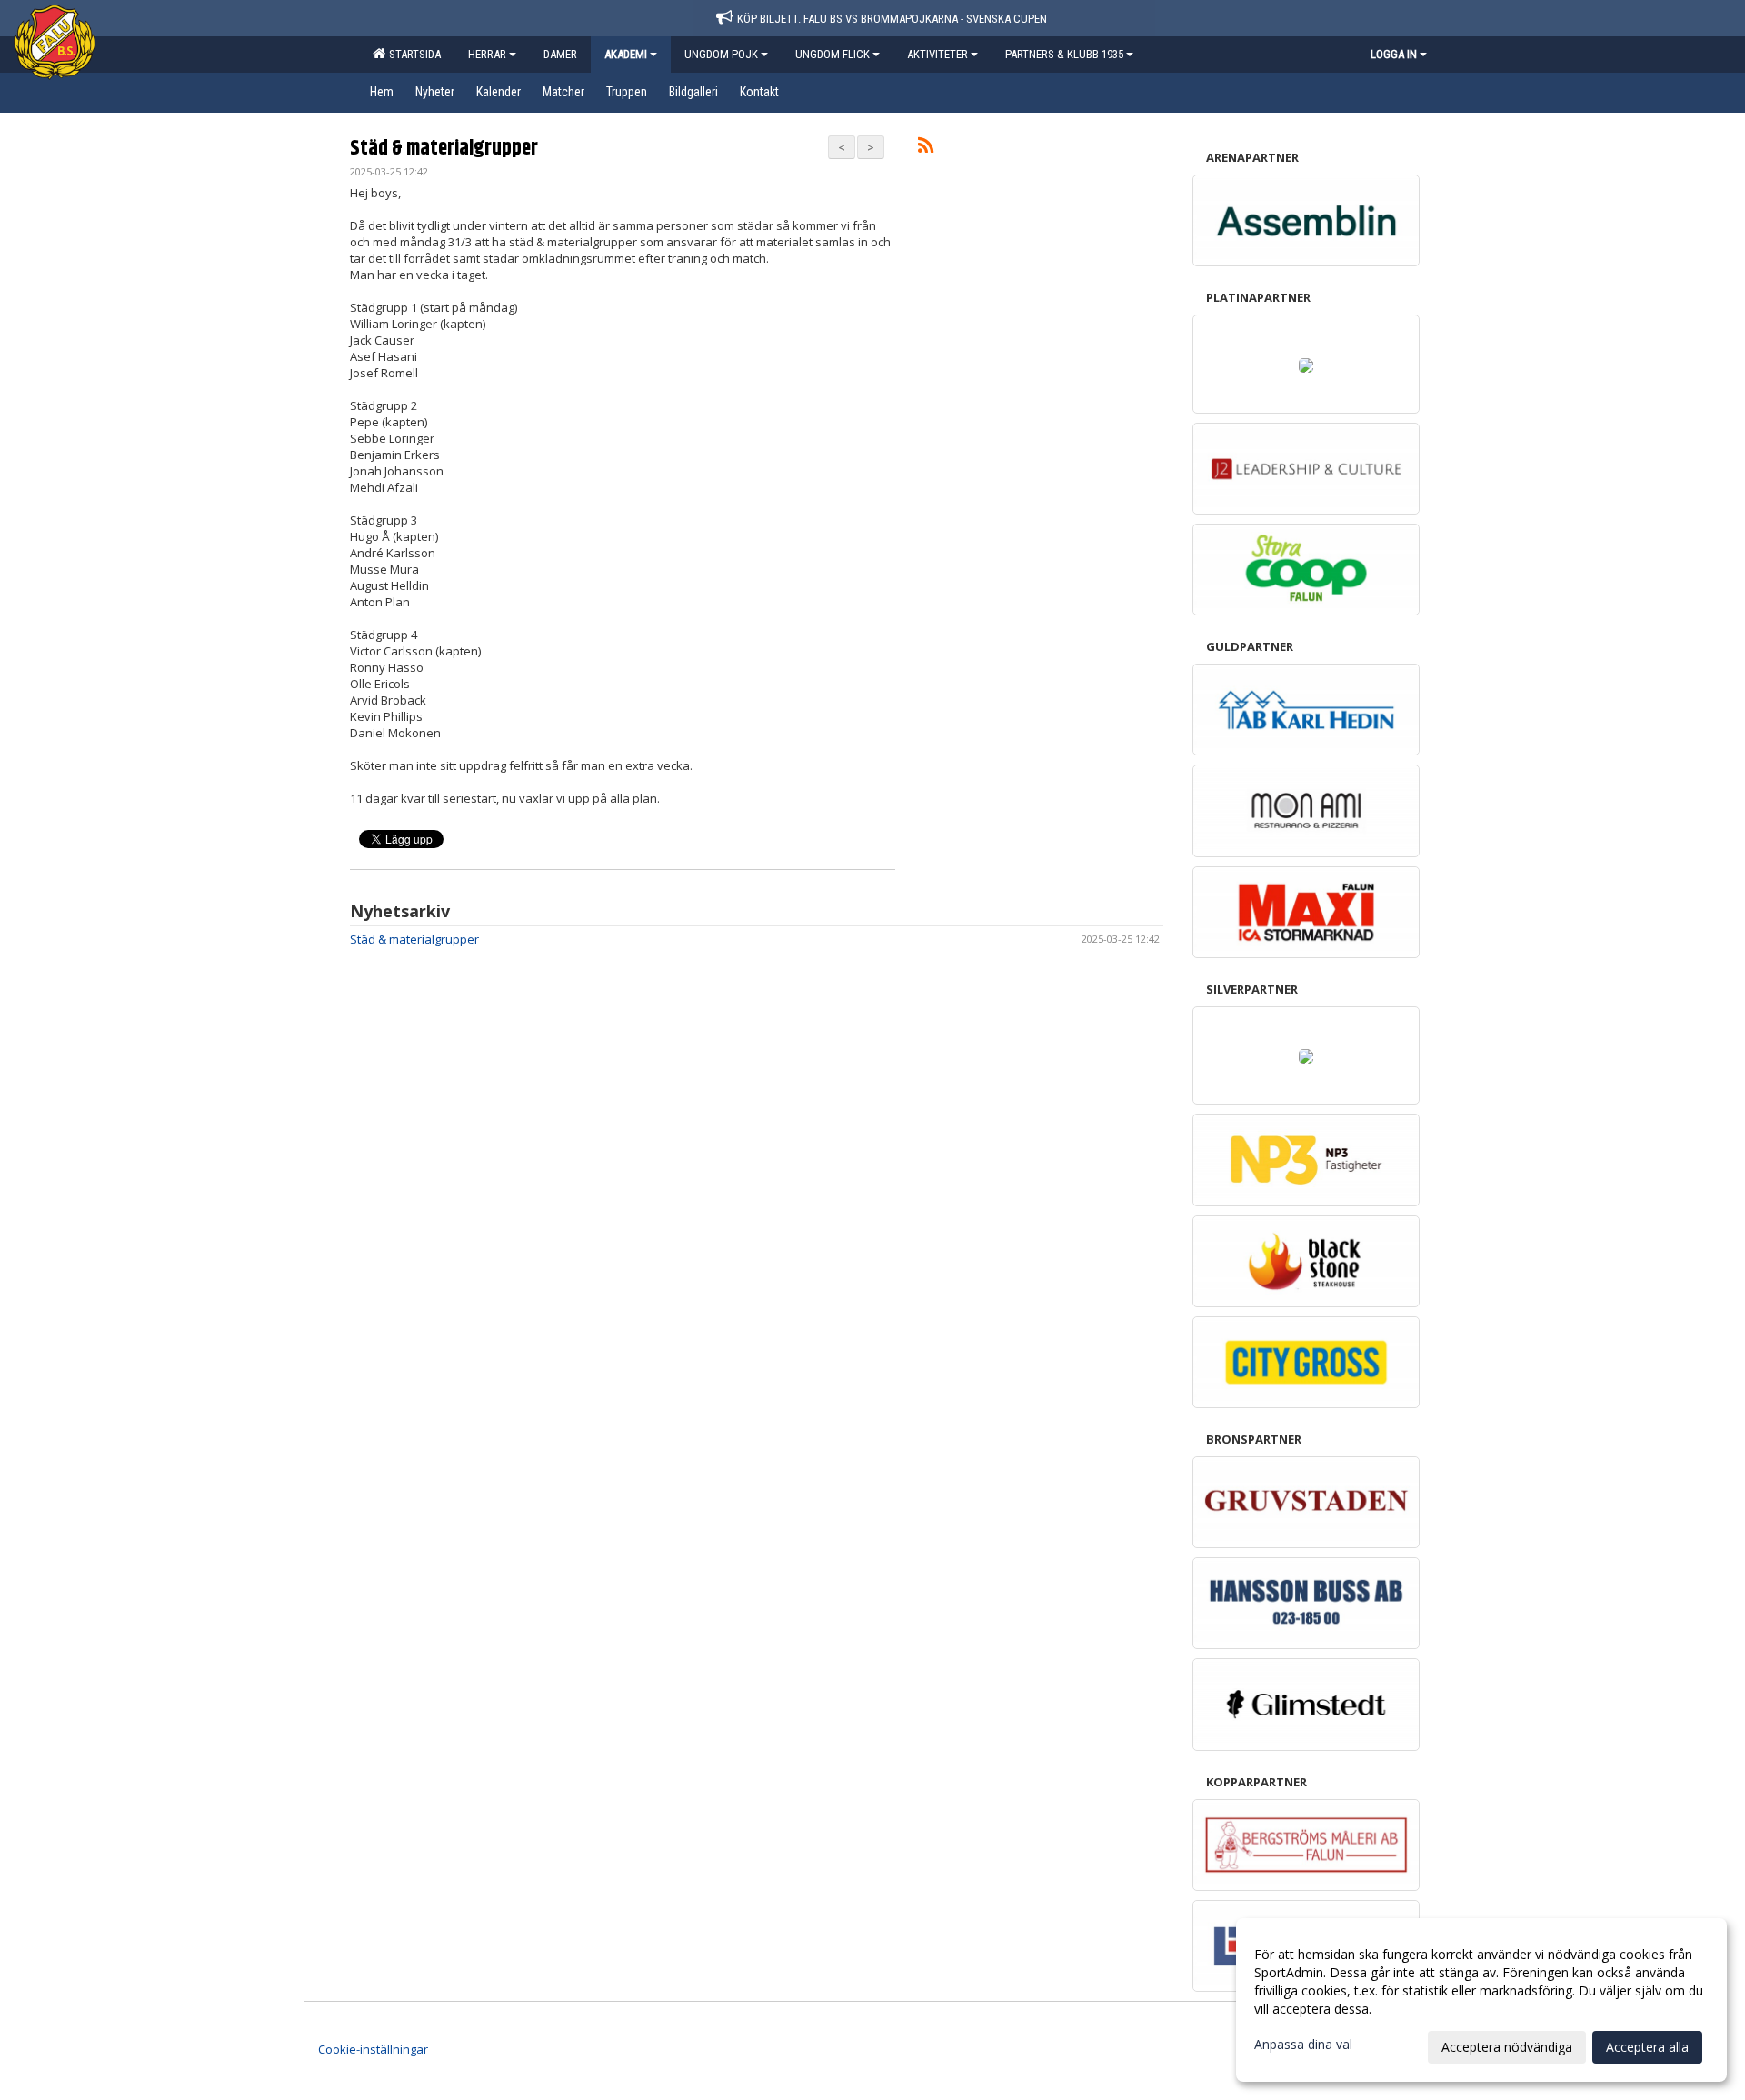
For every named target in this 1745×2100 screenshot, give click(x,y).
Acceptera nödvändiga (1507, 2047)
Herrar (487, 54)
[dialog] (1481, 2000)
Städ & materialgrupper (444, 149)
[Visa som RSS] (926, 148)
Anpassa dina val (1303, 2045)
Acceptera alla (1647, 2047)
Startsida (412, 54)
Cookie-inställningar (373, 2049)
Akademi (626, 54)
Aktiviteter (937, 54)
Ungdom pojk (721, 54)
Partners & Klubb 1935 (1064, 54)
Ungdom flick (833, 54)
